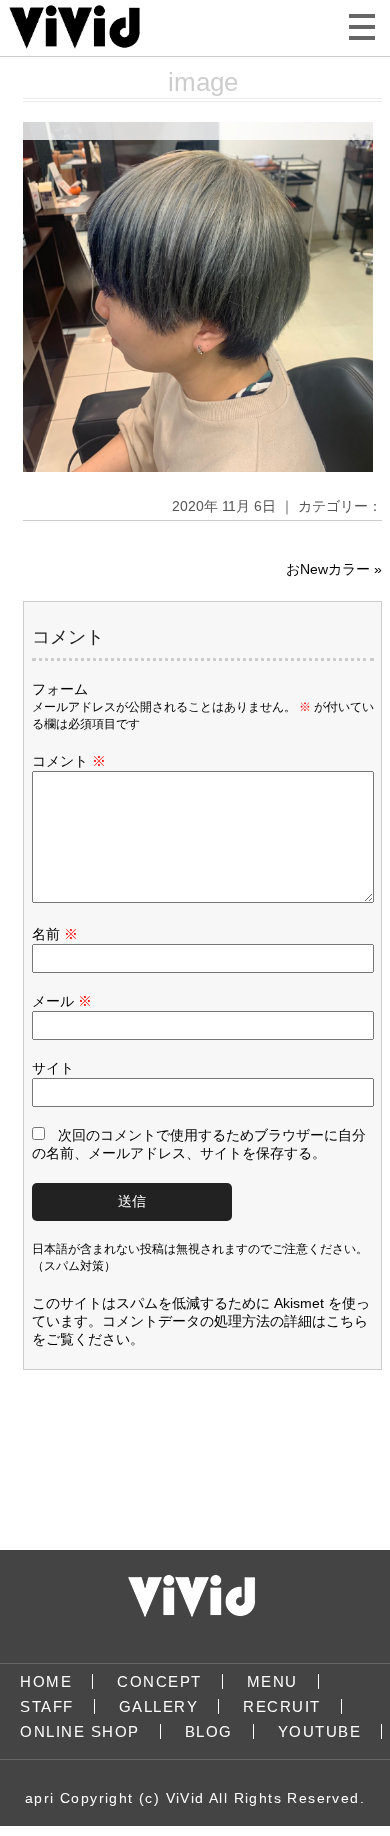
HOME (46, 1681)
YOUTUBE (320, 1731)
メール (62, 1001)
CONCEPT (159, 1681)
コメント (69, 761)
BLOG (209, 1731)
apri (40, 1798)
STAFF (47, 1706)
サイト (53, 1068)
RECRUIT (282, 1706)
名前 (55, 934)
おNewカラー (328, 569)
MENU (272, 1681)
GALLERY (159, 1706)
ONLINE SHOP (80, 1731)
